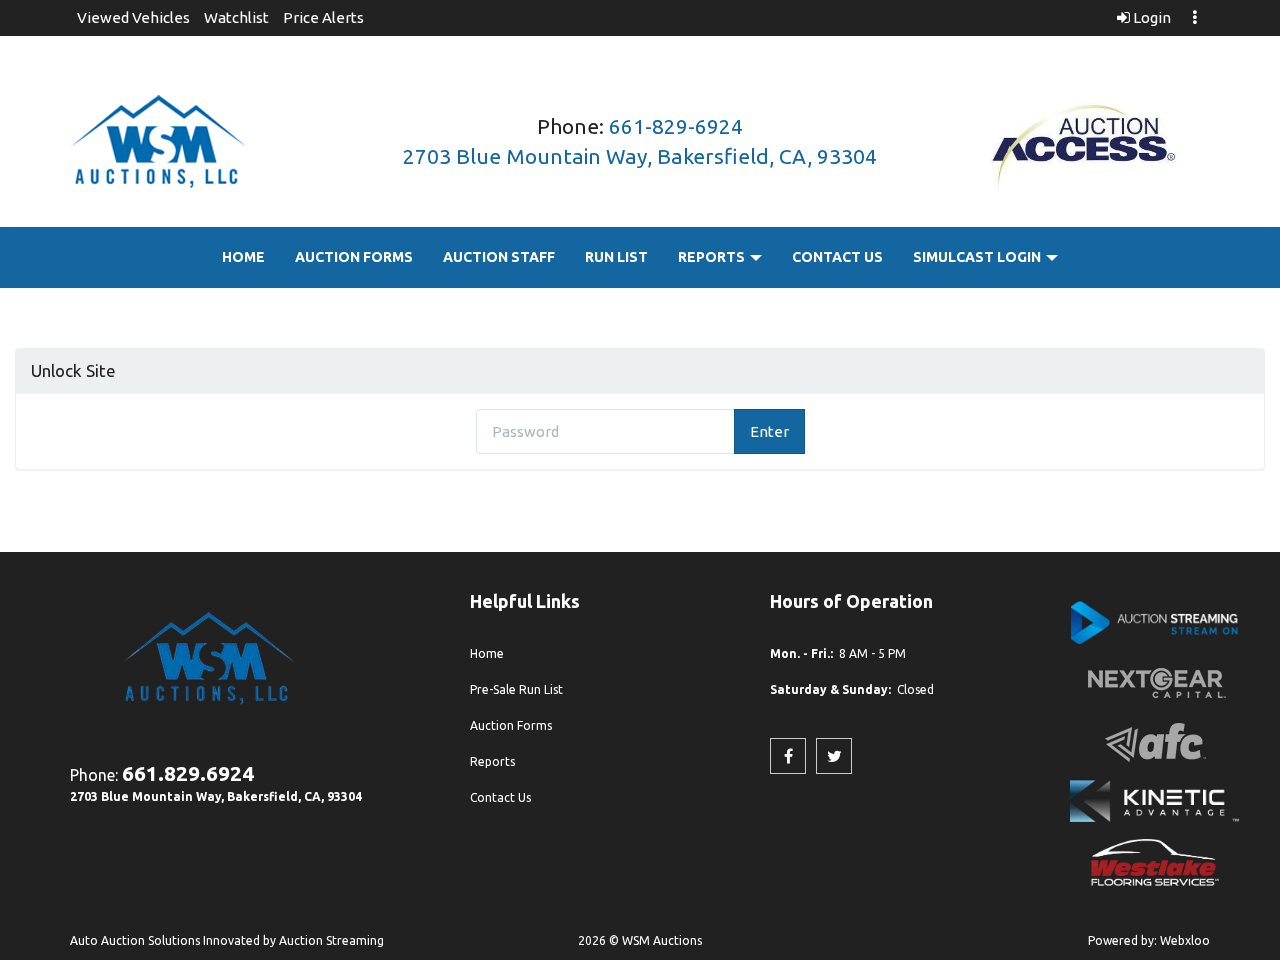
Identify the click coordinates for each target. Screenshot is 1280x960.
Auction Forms (354, 257)
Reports (713, 257)
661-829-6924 (676, 126)
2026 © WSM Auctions (640, 940)
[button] (133, 17)
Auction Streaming (331, 940)
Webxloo (1185, 940)
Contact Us (837, 257)
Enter (769, 431)
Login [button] (1150, 17)
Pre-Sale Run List (516, 689)
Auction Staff (499, 257)
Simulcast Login (978, 257)
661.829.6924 (188, 773)
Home (243, 257)
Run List (616, 257)
